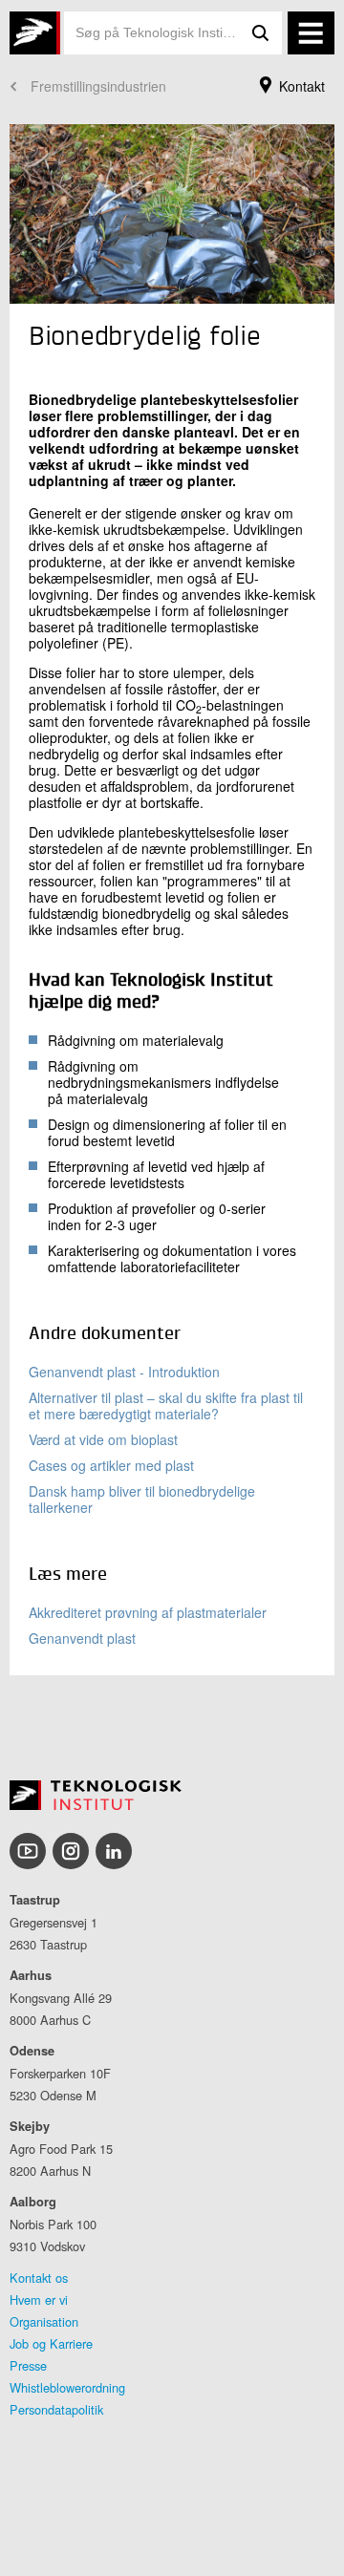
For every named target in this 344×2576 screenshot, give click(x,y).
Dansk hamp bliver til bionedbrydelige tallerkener (142, 1499)
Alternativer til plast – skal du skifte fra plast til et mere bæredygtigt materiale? (166, 1405)
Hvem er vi (39, 2299)
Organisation (44, 2321)
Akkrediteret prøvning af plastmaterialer (148, 1612)
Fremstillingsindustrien (98, 86)
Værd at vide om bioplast (103, 1439)
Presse (28, 2365)
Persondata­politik (56, 2409)
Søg (261, 33)
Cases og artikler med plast (111, 1465)
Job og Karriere (51, 2343)
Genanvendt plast (82, 1638)
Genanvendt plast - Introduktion (124, 1372)
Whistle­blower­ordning (67, 2387)
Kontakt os (39, 2278)
